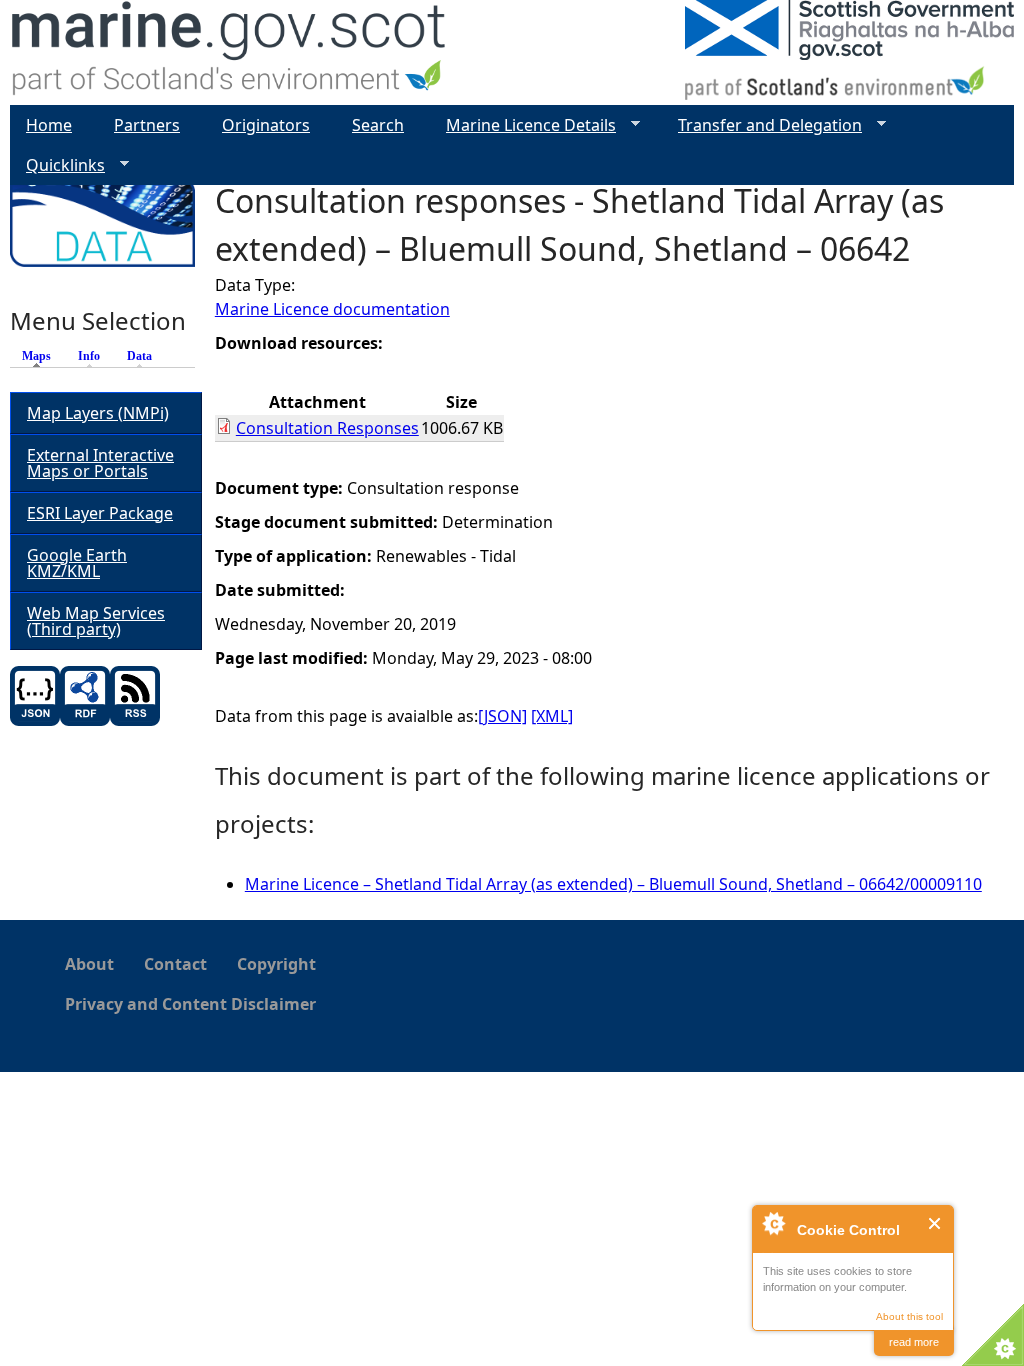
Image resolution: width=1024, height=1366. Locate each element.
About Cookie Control (773, 1223)
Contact (175, 964)
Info (89, 356)
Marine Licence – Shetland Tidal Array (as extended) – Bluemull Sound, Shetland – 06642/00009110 (613, 884)
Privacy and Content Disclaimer (190, 1004)
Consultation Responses (327, 428)
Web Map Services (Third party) (96, 621)
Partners (147, 125)
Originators (266, 125)
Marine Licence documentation (332, 309)
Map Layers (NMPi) (98, 413)
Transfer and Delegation (762, 125)
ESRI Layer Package (100, 513)
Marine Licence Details (523, 125)
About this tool (909, 1316)
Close (935, 1223)
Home (49, 125)
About (89, 964)
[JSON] (502, 716)
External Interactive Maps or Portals (100, 463)
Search (378, 125)
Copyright (276, 964)
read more (914, 1342)
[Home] (229, 52)
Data (139, 356)
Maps (41, 356)
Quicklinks (57, 165)
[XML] (552, 716)
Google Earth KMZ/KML (77, 563)
